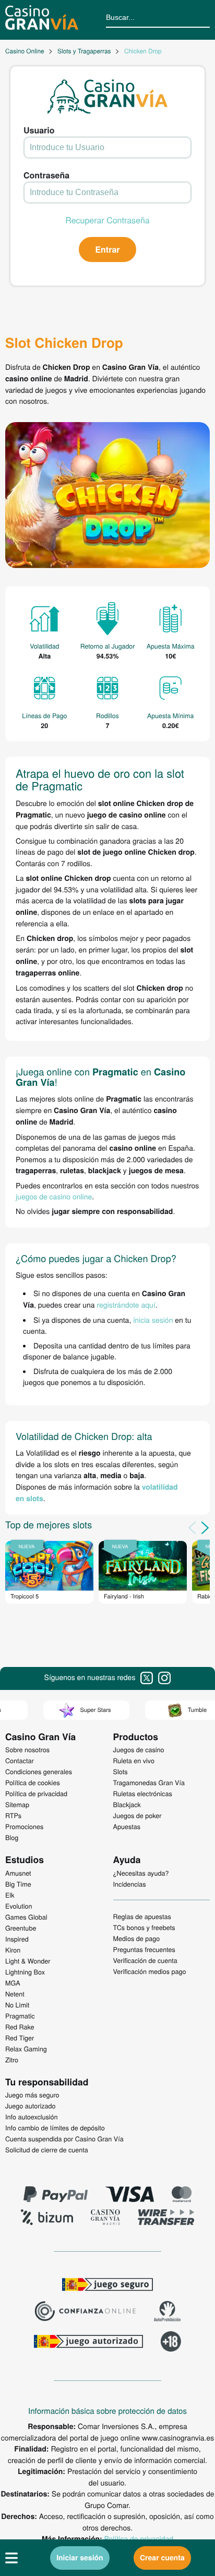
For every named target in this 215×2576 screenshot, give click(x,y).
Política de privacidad (139, 2538)
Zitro (12, 2060)
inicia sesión (153, 1320)
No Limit (17, 2005)
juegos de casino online (54, 1196)
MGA (13, 1983)
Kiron (13, 1950)
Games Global (26, 1917)
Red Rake (20, 2027)
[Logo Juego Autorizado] (88, 2343)
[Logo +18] (171, 2343)
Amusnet (18, 1873)
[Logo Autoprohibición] (168, 2312)
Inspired (17, 1939)
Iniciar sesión (80, 2558)
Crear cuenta (162, 2558)
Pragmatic (20, 2016)
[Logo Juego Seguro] (107, 2286)
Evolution (19, 1906)
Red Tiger (20, 2038)
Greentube (21, 1928)
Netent (15, 1994)
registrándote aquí (126, 1304)
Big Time (18, 1884)
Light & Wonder (28, 1961)
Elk (10, 1895)
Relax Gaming (26, 2049)
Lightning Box (25, 1972)
